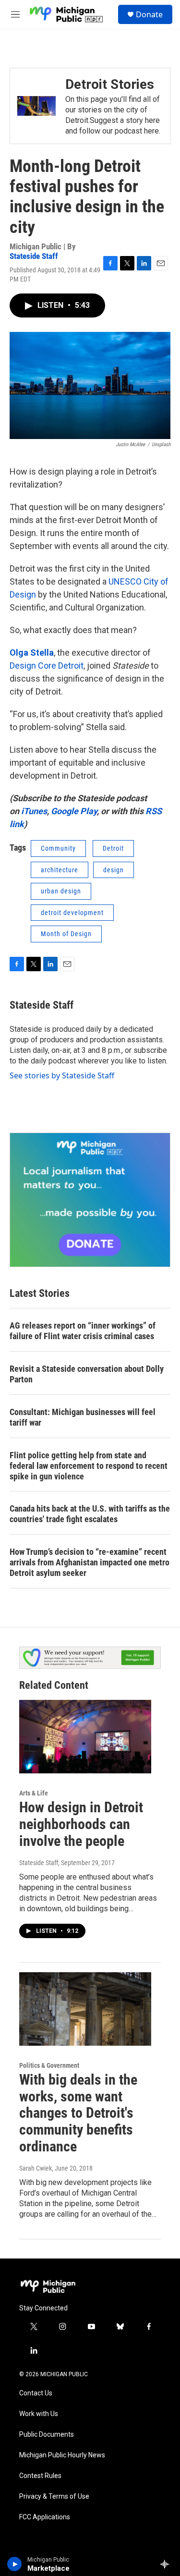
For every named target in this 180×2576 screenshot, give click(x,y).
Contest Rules (40, 2476)
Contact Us (36, 2393)
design (114, 870)
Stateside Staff (34, 256)
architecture (60, 870)
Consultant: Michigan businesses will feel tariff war (83, 1417)
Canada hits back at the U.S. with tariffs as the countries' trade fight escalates (90, 1514)
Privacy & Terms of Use (54, 2497)
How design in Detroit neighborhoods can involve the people (81, 1824)
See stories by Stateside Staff (62, 1075)
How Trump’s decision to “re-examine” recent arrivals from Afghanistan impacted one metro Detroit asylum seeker (90, 1562)
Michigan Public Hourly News (62, 2455)
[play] (15, 2564)
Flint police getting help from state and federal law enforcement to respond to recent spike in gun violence (89, 1466)
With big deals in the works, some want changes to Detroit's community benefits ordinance (78, 2113)
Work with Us (39, 2414)
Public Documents (47, 2435)
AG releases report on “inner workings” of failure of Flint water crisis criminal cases (83, 1331)
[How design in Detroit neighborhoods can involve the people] (85, 1737)
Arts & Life (34, 1793)
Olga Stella (32, 653)
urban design (61, 891)
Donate (149, 14)
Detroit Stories (110, 84)
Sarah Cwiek (36, 2168)
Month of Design (66, 934)
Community (58, 848)
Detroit (113, 848)
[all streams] (167, 2564)
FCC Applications (45, 2517)
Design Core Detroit (47, 665)
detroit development (72, 913)
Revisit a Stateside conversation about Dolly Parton (87, 1374)
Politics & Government (49, 2065)
